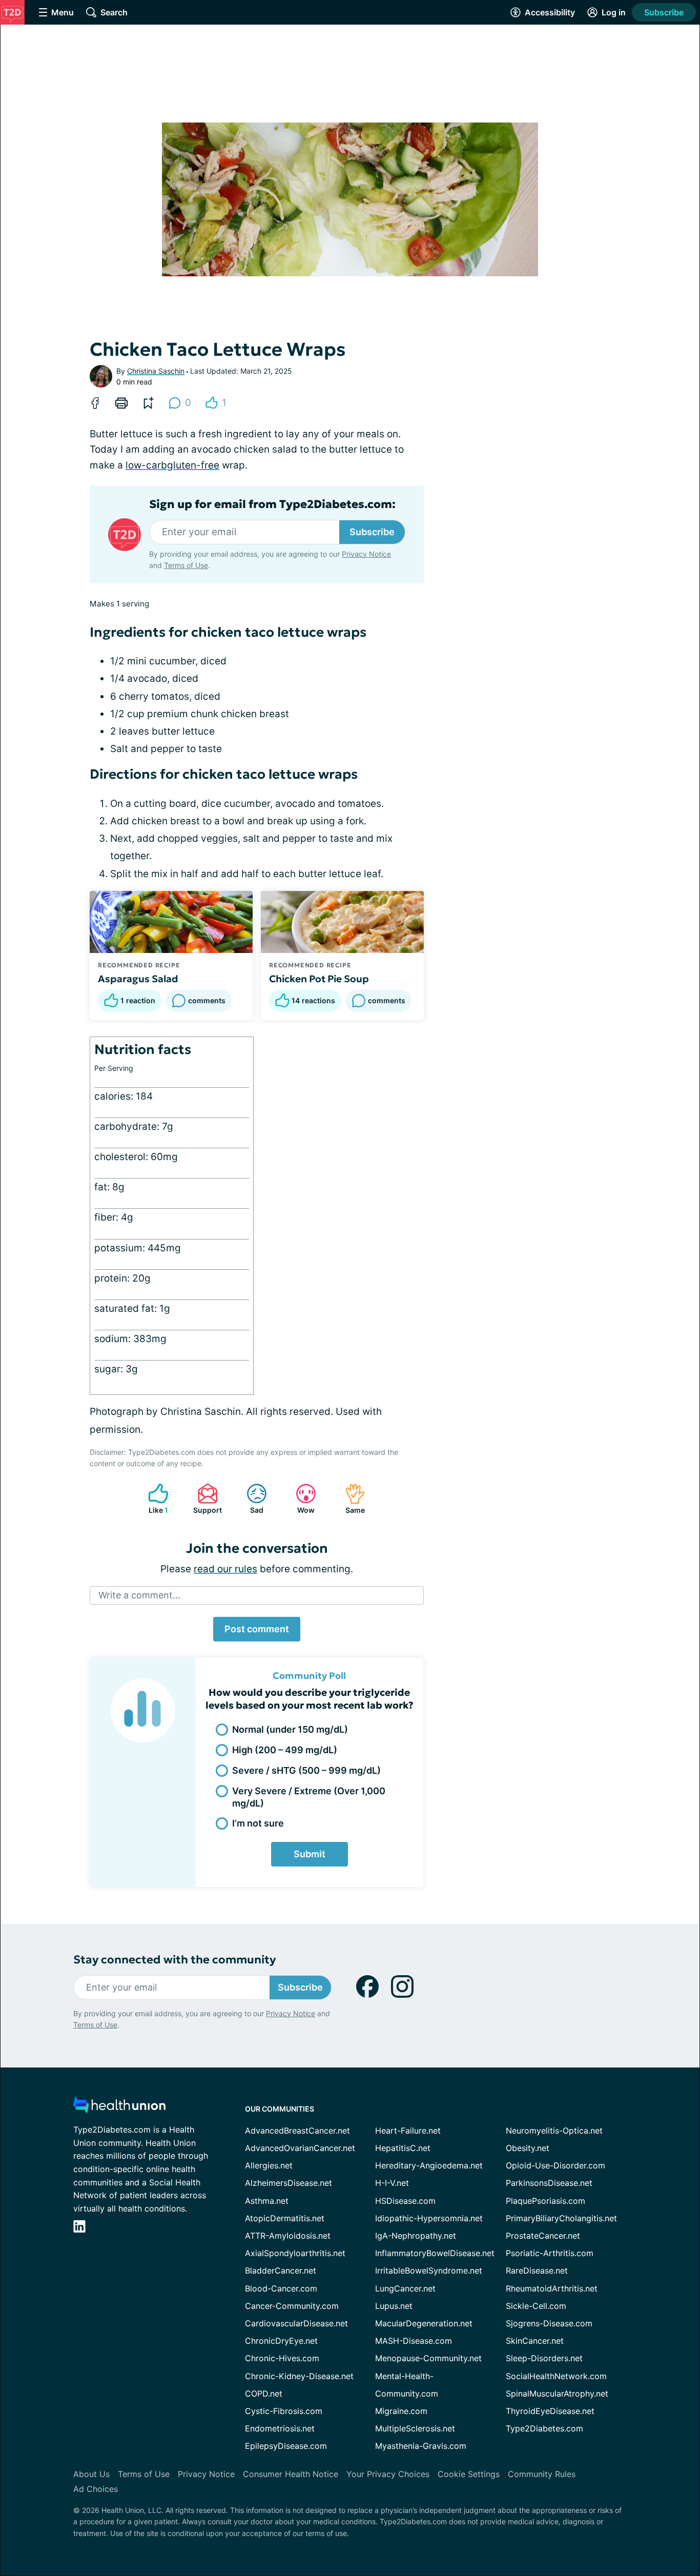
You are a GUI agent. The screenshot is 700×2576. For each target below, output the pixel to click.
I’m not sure (258, 1823)
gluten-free (193, 465)
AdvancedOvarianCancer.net (300, 2148)
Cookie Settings (469, 2474)
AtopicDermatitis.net (285, 2218)
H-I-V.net (392, 2183)
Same (350, 1499)
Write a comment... (139, 1595)
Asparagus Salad (138, 979)
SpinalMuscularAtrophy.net (557, 2394)
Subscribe (664, 12)
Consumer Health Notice (291, 2474)
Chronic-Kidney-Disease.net (299, 2376)
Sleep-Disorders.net (544, 2358)
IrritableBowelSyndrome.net (429, 2270)
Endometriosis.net (280, 2428)
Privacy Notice (366, 554)
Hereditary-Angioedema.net (429, 2165)
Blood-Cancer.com (281, 2288)
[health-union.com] (119, 2108)
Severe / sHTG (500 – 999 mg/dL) (306, 1770)
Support (204, 1499)
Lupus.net (394, 2306)
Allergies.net (269, 2165)
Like (153, 1499)
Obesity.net (528, 2148)
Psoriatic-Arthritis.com (550, 2253)
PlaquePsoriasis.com (545, 2201)
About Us (91, 2474)
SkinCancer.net (535, 2341)
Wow (300, 1499)
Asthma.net (267, 2201)
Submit (310, 1854)
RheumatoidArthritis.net (552, 2288)
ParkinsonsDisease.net (549, 2183)
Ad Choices (96, 2489)
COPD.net (264, 2394)
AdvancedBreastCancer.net (297, 2131)
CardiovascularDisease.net (296, 2323)
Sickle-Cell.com (536, 2306)
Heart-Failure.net (408, 2131)
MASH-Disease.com (414, 2341)
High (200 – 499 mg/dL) (285, 1750)
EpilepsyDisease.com (286, 2446)
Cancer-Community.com (292, 2306)
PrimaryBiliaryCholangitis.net (561, 2218)
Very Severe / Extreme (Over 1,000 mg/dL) (309, 1797)
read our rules (225, 1569)
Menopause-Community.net (428, 2358)
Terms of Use (186, 565)
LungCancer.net (405, 2288)
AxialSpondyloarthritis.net (295, 2253)
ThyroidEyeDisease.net (550, 2411)
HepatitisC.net (403, 2148)
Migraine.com (401, 2411)
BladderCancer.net (281, 2270)
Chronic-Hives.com (282, 2358)
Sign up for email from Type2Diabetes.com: (272, 504)
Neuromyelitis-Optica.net (554, 2131)
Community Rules (542, 2474)
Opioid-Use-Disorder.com (555, 2165)
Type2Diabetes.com (544, 2428)
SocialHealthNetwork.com (556, 2376)
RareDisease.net (537, 2270)
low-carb (146, 465)
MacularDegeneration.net (424, 2323)
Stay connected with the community (174, 1960)
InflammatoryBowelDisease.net (435, 2253)
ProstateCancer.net (543, 2236)
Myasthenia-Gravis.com (421, 2446)
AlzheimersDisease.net (289, 2183)
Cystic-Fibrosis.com (284, 2411)
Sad (250, 1499)
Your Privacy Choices (388, 2474)
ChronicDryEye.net (281, 2341)
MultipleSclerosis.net (415, 2428)
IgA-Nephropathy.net (416, 2236)
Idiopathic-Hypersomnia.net (429, 2218)
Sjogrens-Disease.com (549, 2323)
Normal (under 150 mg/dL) (290, 1729)
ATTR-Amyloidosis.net (288, 2236)
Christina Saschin (156, 371)
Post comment (257, 1629)
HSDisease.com (405, 2201)
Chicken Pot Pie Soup (319, 979)
